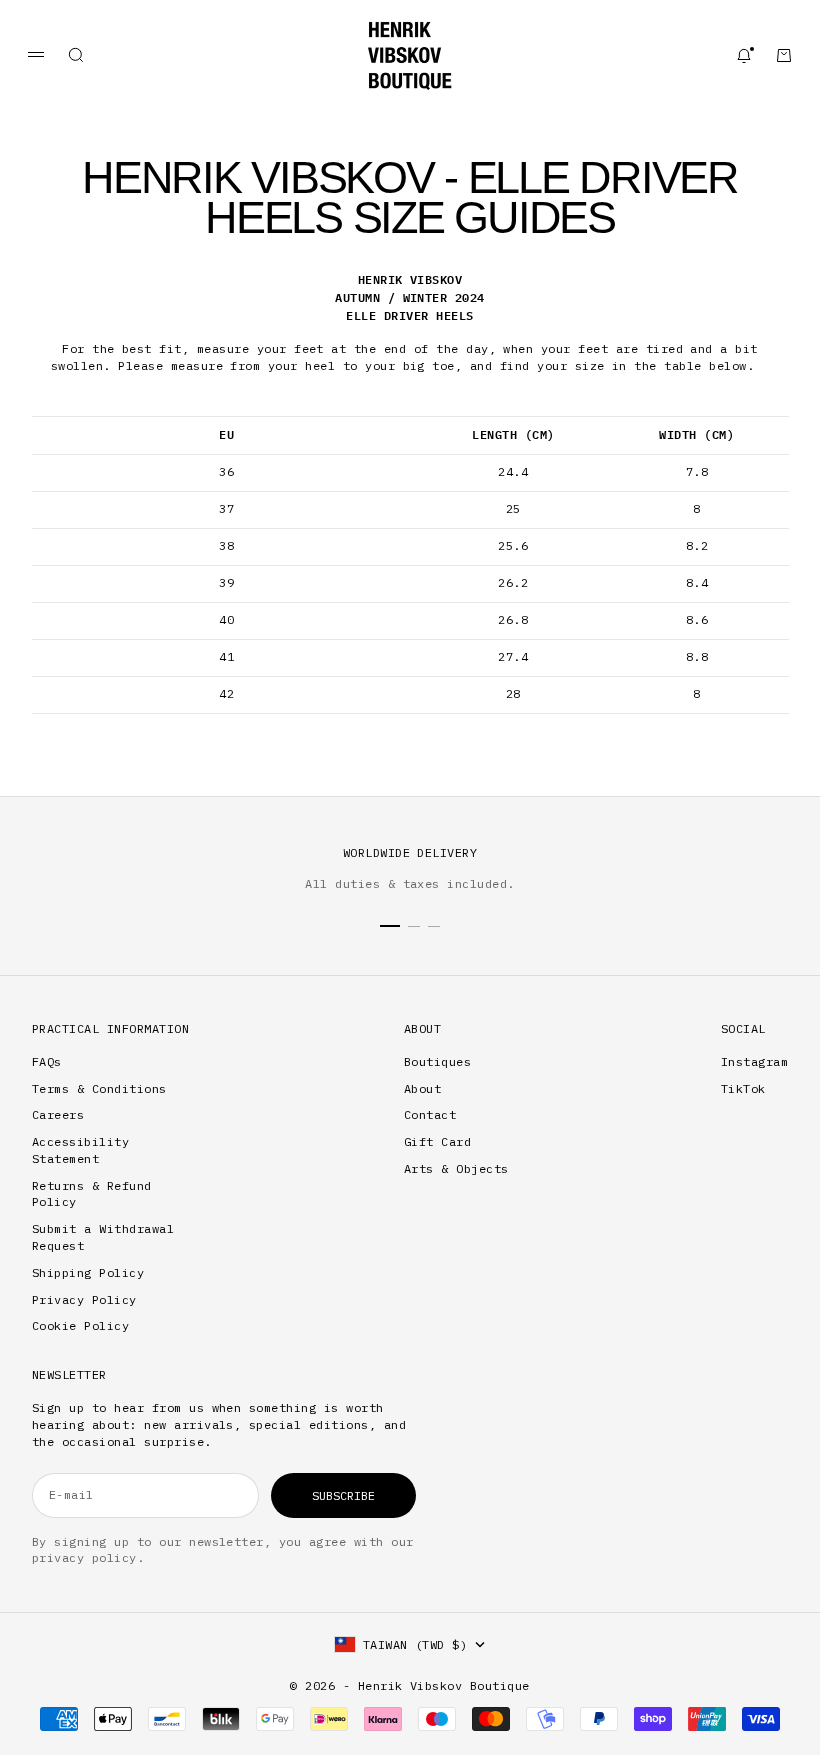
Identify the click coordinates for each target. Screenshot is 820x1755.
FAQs (47, 1061)
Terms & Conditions (99, 1088)
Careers (58, 1114)
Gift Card (437, 1141)
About (422, 1088)
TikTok (743, 1088)
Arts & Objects (456, 1168)
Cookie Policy (80, 1325)
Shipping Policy (88, 1272)
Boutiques (437, 1061)
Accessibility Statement (80, 1150)
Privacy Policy (84, 1299)
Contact (430, 1114)
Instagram (754, 1061)
